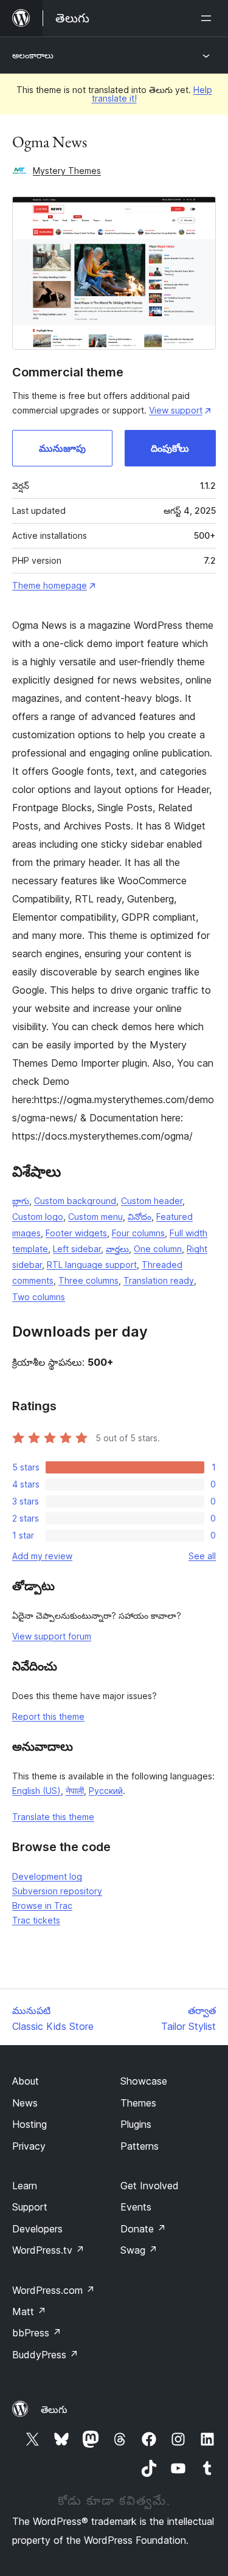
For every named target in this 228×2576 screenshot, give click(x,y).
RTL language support (92, 1265)
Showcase (144, 2081)
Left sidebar (77, 1249)
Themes (138, 2103)
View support (176, 410)
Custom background (75, 1201)
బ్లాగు (21, 1201)
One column (158, 1249)
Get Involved (150, 2186)
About (26, 2081)
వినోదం (140, 1217)
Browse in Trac (42, 1906)
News (25, 2103)
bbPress (37, 2333)
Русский (106, 1791)
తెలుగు (54, 2409)
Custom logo (38, 1217)
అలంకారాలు (33, 55)
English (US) (36, 1791)
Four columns (138, 1233)
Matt (29, 2311)
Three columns (88, 1280)
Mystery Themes (67, 171)
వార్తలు (117, 1249)
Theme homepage (50, 585)
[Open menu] (209, 18)
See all (202, 1556)
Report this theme (48, 1716)
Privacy (29, 2146)
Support (30, 2207)
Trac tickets (36, 1920)
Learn (25, 2186)
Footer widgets (76, 1233)
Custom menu (95, 1217)
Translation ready (159, 1280)
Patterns (140, 2146)
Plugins (136, 2124)
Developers (37, 2229)
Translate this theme (53, 1817)
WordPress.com (54, 2290)
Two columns (39, 1297)
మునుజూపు (62, 448)
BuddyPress (45, 2355)
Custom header (152, 1201)
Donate (143, 2229)
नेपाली (75, 1791)
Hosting (29, 2124)
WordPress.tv (48, 2250)
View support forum (52, 1636)
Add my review (42, 1556)
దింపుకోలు (170, 448)
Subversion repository (57, 1891)
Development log (47, 1876)
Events (136, 2207)
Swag (139, 2250)
